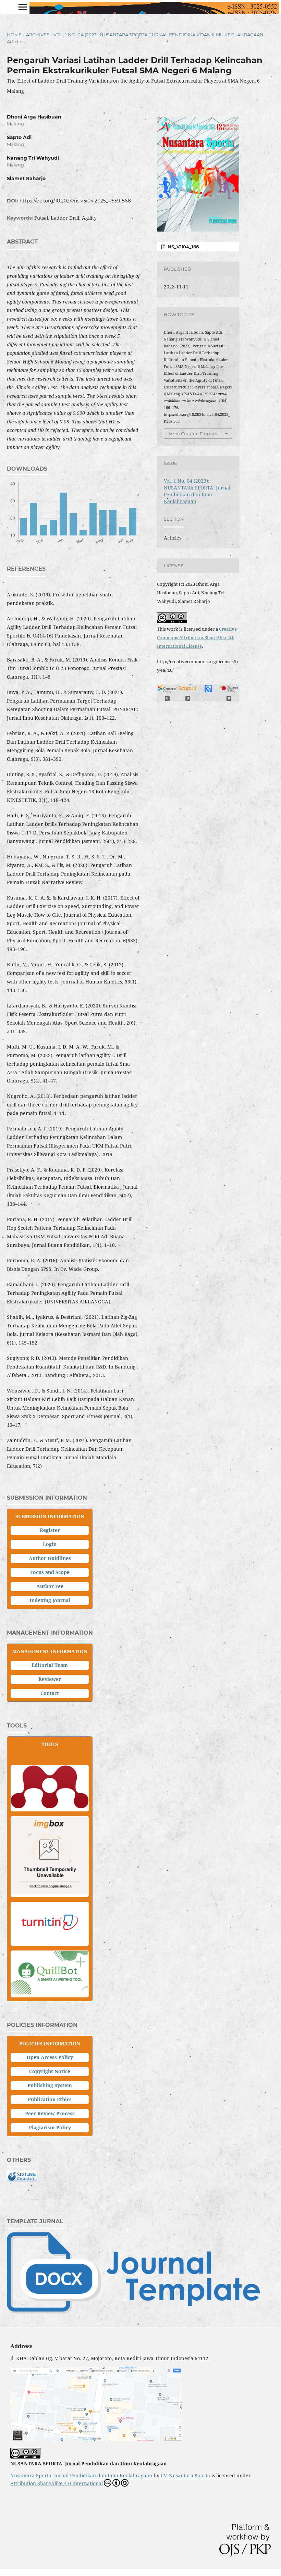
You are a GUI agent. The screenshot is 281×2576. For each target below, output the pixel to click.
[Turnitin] (50, 1941)
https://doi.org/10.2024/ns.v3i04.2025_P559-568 (75, 201)
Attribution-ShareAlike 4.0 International (57, 2483)
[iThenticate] (50, 1892)
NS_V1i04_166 (182, 247)
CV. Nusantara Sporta (185, 2475)
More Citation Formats (193, 434)
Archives (38, 35)
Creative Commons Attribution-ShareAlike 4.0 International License (197, 637)
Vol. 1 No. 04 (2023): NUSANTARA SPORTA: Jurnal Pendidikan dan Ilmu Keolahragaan (158, 35)
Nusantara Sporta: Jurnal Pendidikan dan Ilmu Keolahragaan (81, 2475)
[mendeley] (50, 1806)
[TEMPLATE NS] (133, 2312)
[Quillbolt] (50, 1992)
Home (14, 35)
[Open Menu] (23, 7)
